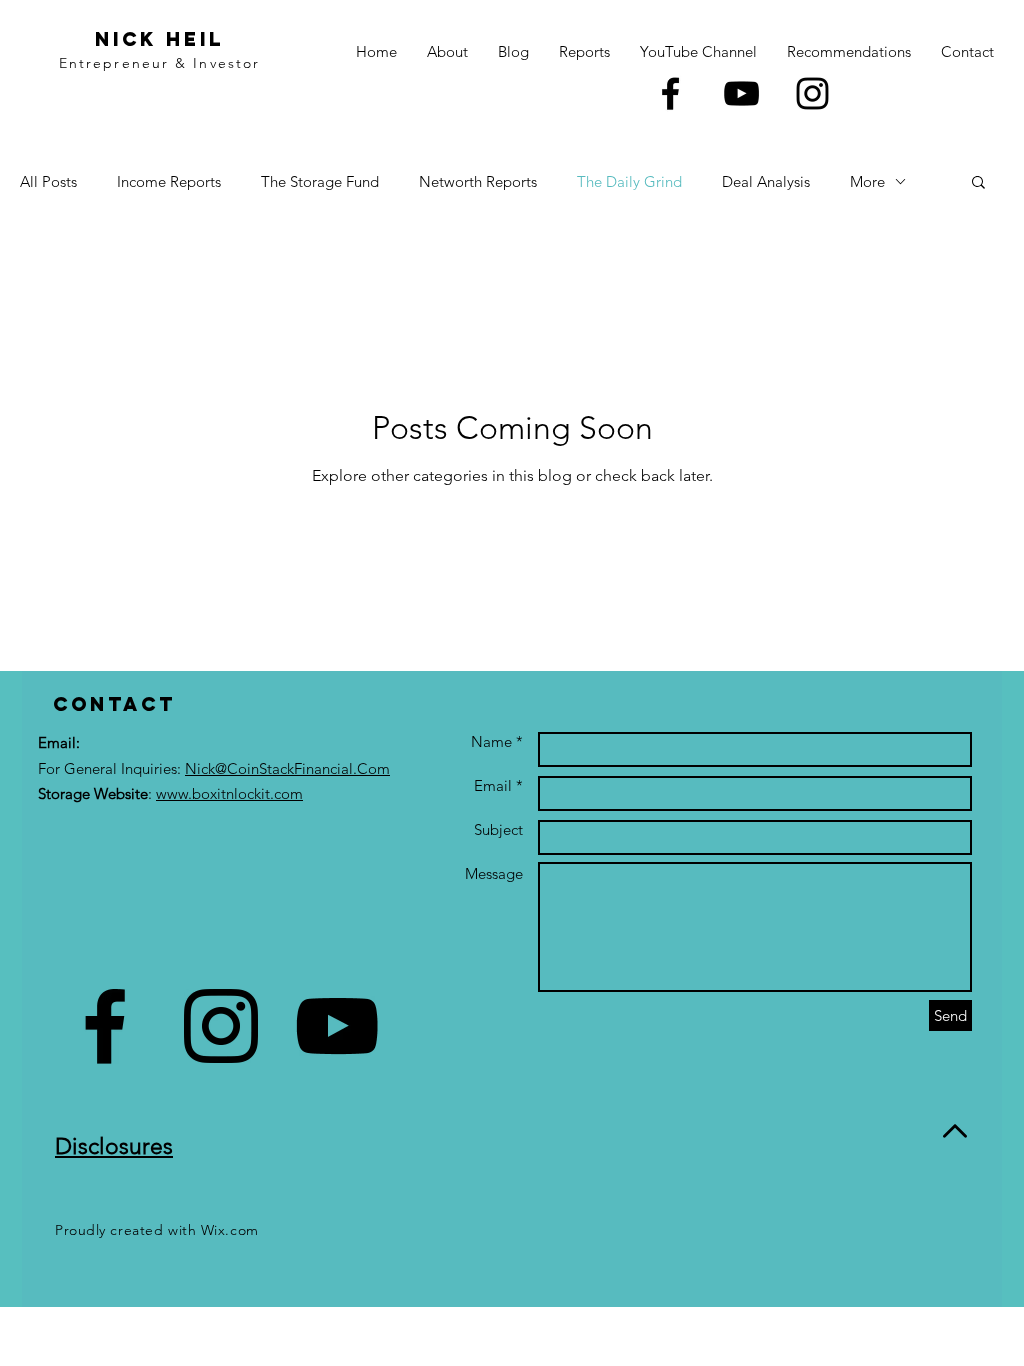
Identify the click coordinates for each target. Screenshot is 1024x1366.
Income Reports (169, 181)
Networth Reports (478, 181)
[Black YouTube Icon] (741, 93)
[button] (978, 183)
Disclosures (114, 1146)
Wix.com (230, 1230)
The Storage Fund (320, 181)
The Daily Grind (629, 181)
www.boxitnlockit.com (229, 793)
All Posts (48, 181)
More (867, 181)
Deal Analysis (766, 181)
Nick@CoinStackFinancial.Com (287, 768)
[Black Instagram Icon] (812, 93)
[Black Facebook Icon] (670, 93)
